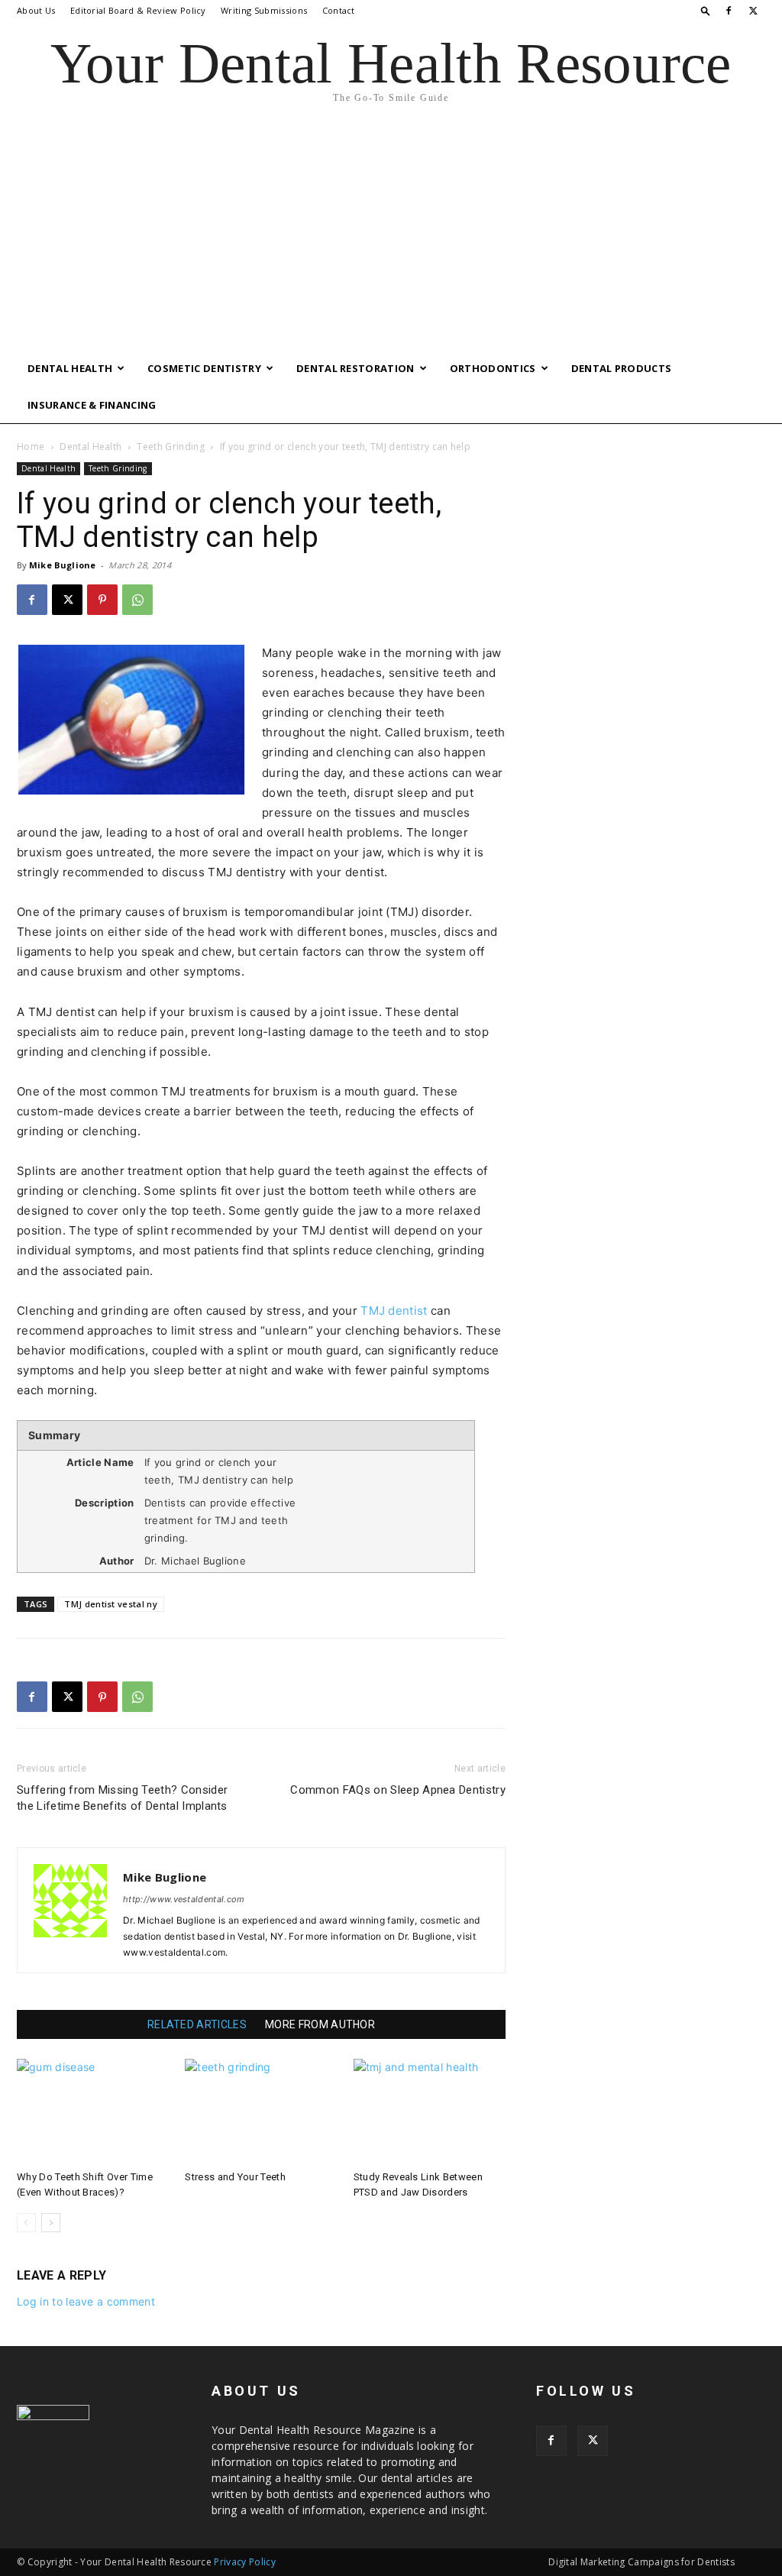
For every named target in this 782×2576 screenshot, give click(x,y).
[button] (706, 10)
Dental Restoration (355, 368)
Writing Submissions (264, 10)
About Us (36, 10)
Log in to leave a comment (86, 2301)
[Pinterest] (102, 600)
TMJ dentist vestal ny (111, 1604)
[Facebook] (729, 11)
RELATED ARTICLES (197, 2024)
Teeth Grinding (170, 447)
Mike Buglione (63, 565)
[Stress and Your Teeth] (261, 2111)
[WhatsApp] (137, 600)
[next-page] (51, 2223)
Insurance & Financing (92, 405)
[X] (754, 11)
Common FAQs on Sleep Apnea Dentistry (398, 1790)
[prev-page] (26, 2223)
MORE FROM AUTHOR (320, 2024)
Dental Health (70, 368)
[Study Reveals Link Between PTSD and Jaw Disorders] (430, 2111)
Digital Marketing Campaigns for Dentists (641, 2562)
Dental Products (622, 368)
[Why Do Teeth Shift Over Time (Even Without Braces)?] (93, 2111)
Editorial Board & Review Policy (138, 10)
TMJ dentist (394, 1311)
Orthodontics (493, 368)
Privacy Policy (244, 2562)
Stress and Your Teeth (235, 2177)
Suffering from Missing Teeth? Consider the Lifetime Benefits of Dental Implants (122, 1798)
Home (31, 447)
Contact (339, 10)
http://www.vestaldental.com (184, 1899)
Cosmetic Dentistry (204, 368)
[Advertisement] (391, 235)
